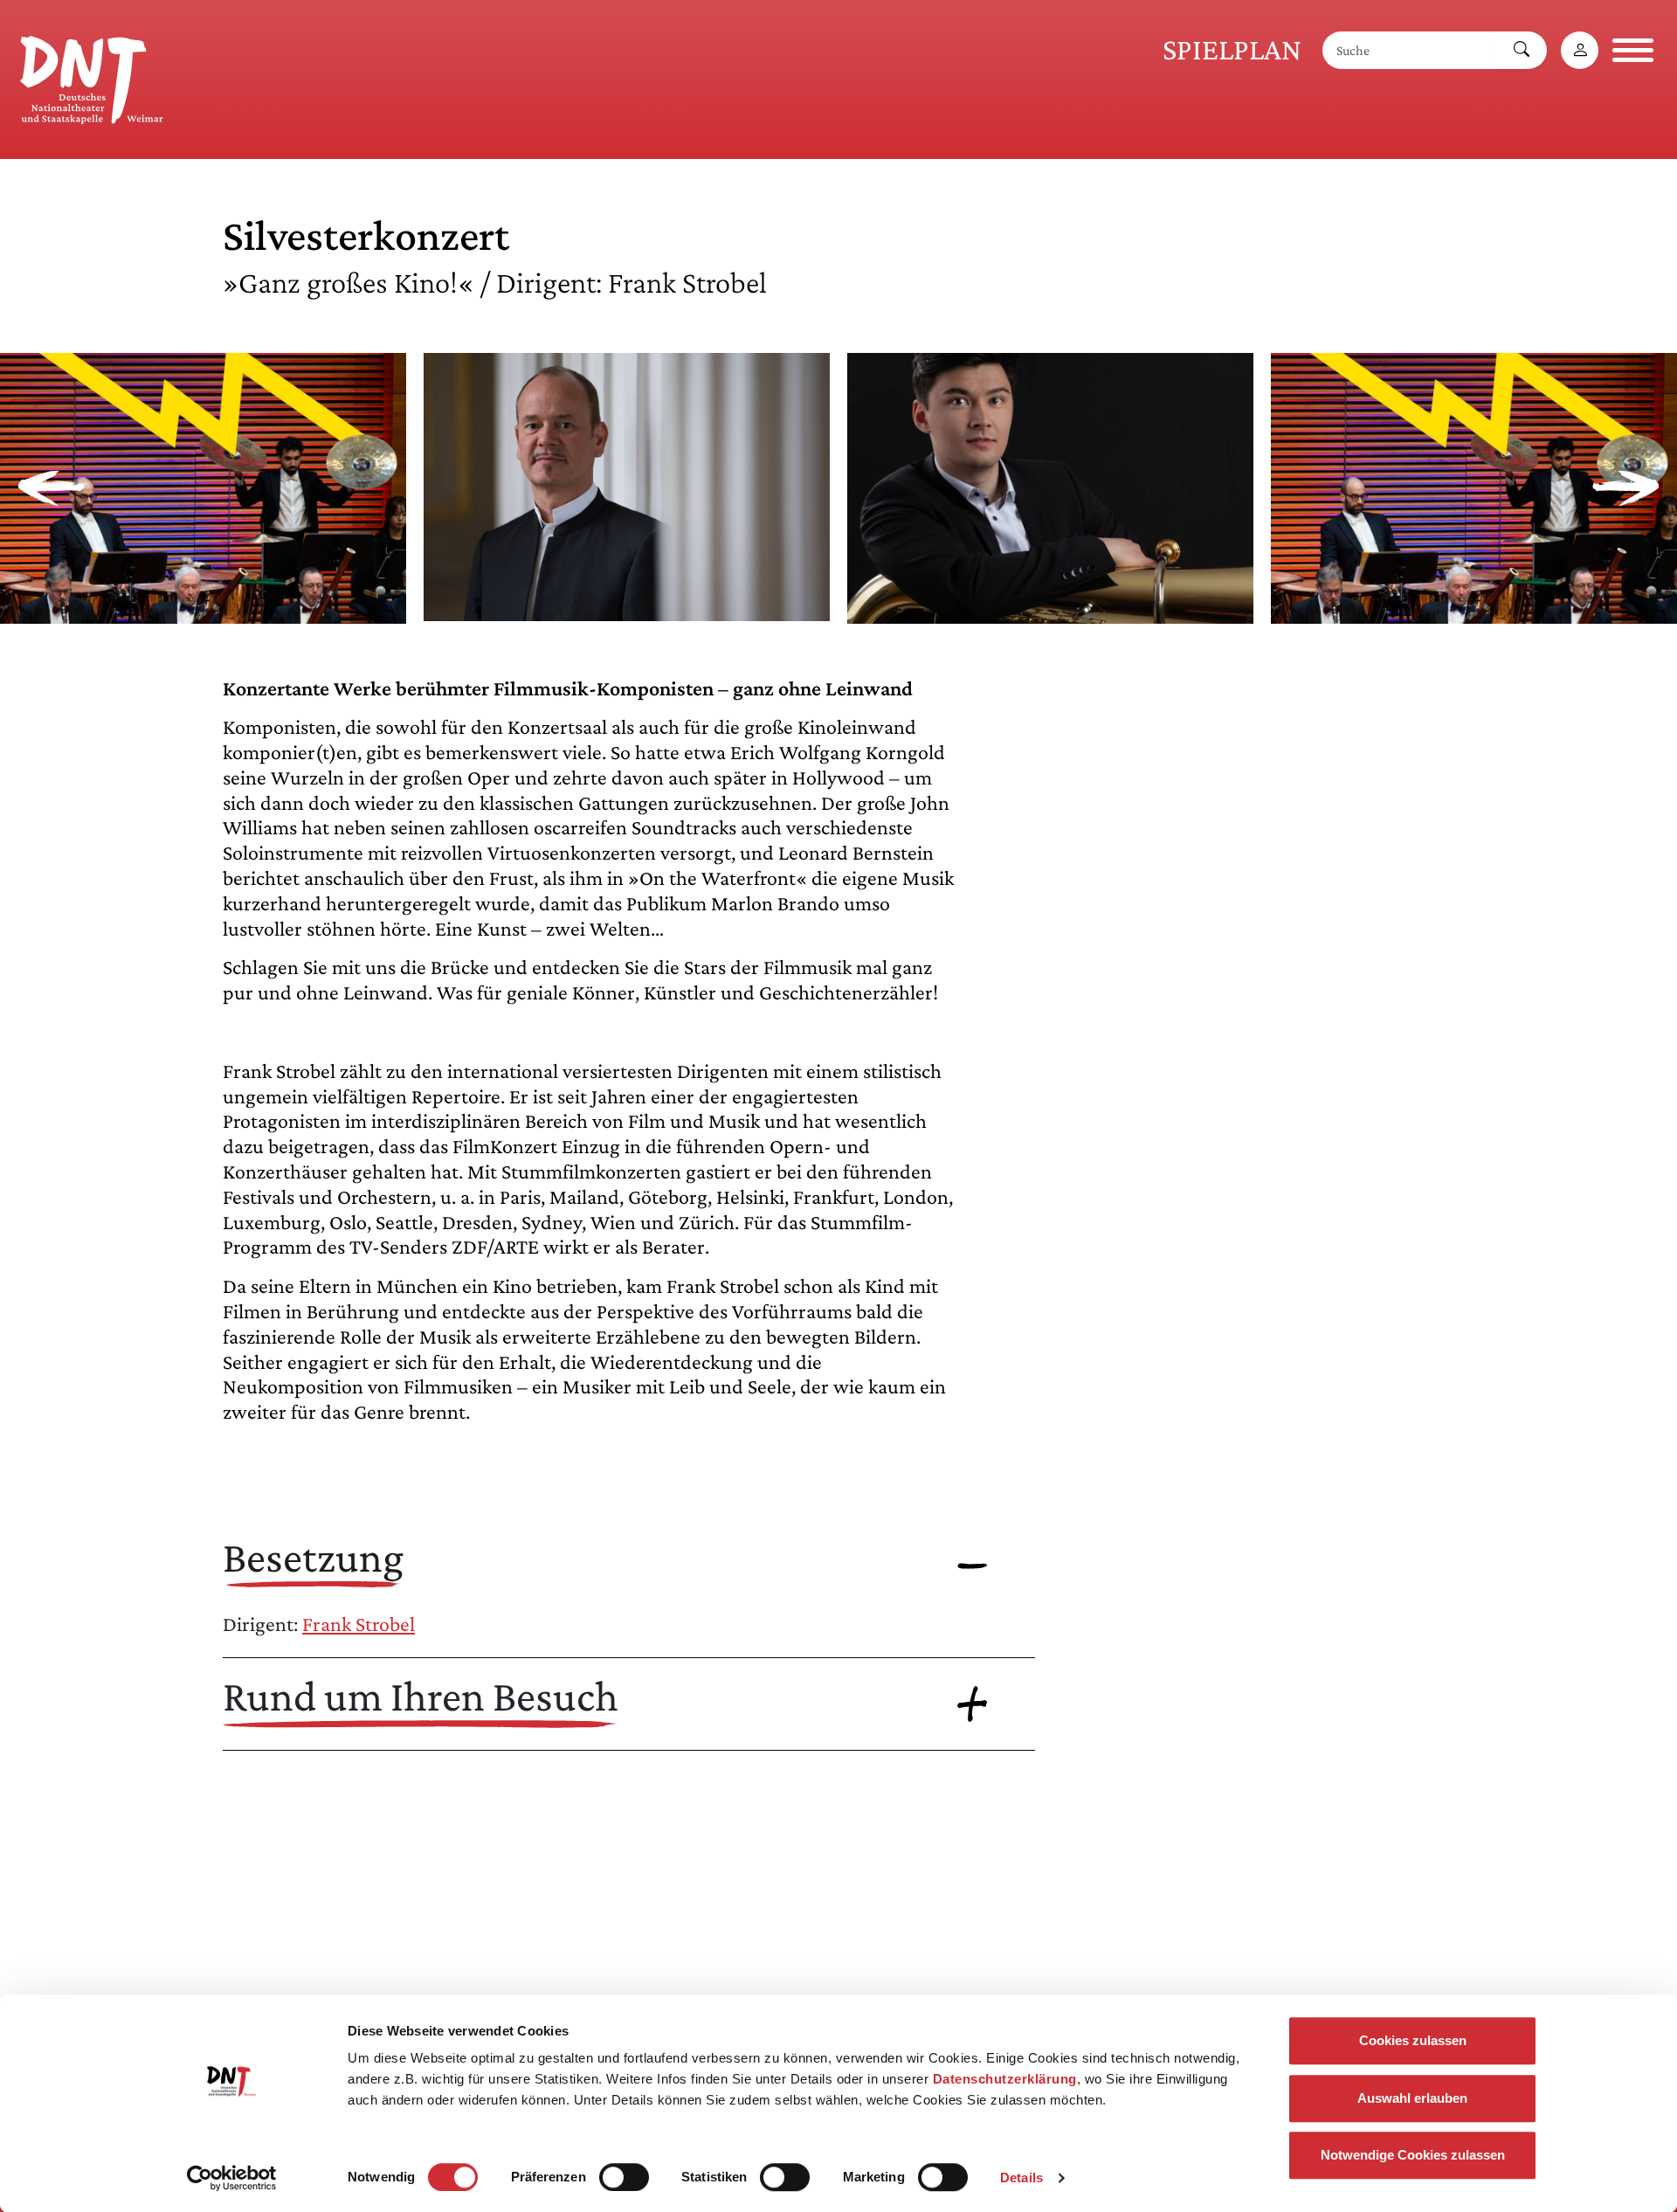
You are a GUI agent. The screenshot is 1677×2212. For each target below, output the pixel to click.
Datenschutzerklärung (1005, 2079)
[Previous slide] (51, 488)
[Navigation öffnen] (1633, 50)
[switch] (624, 2177)
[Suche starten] (1522, 50)
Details (1021, 2177)
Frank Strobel (359, 1624)
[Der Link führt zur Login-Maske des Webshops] (1580, 50)
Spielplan (1232, 49)
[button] (203, 610)
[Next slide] (1626, 488)
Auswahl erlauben (1412, 2098)
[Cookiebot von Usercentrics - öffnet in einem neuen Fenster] (232, 2178)
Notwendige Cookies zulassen (1413, 2155)
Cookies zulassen (1413, 2040)
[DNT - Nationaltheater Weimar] (92, 77)
